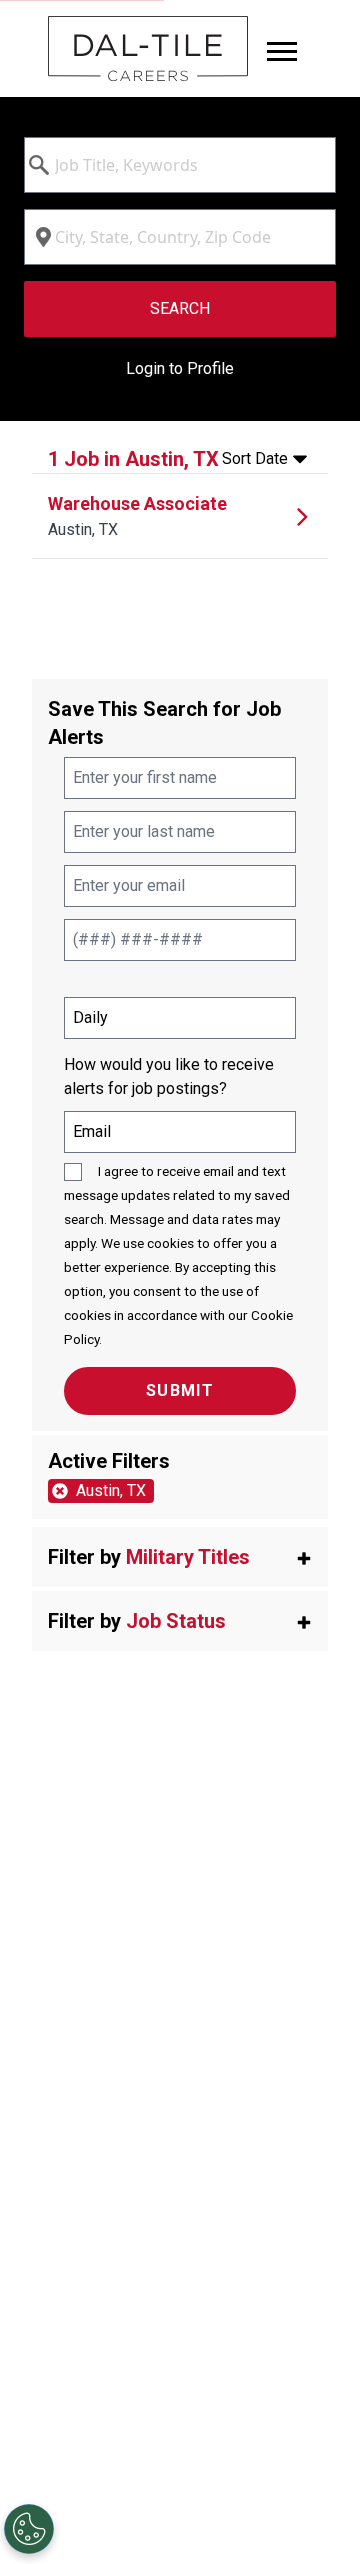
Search (180, 308)
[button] (180, 1557)
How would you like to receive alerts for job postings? (169, 1076)
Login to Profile (180, 368)
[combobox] (180, 165)
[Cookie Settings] (29, 2529)
